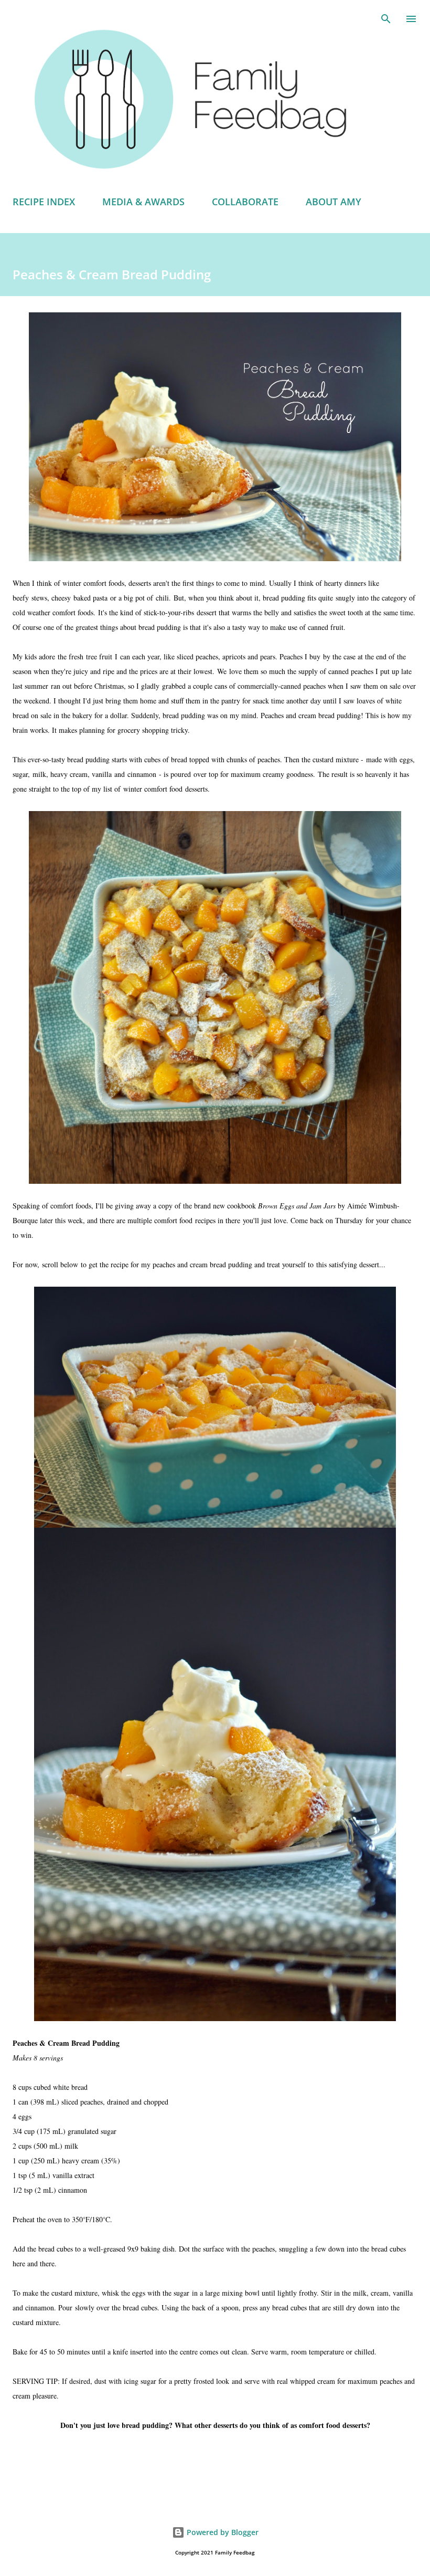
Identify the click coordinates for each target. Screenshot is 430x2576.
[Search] (386, 19)
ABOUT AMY (334, 202)
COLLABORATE (245, 202)
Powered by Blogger (222, 2532)
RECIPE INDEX (44, 202)
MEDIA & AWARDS (143, 202)
